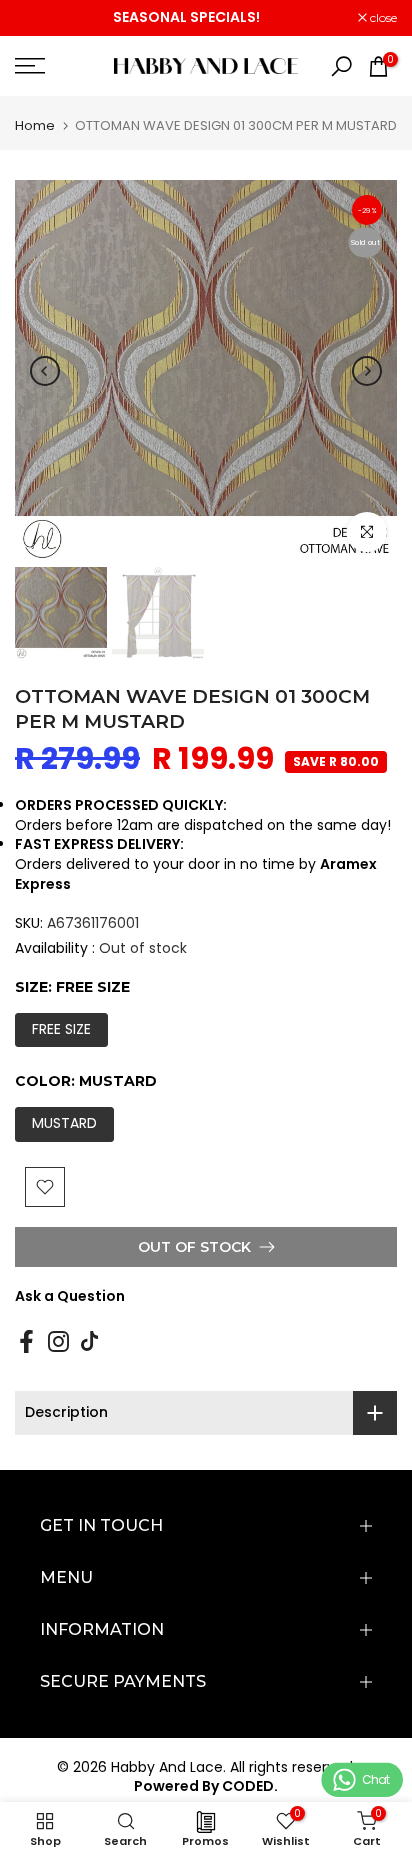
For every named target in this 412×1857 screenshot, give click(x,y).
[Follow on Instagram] (58, 1341)
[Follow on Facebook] (26, 1341)
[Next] (367, 371)
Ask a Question (70, 1296)
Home (35, 125)
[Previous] (45, 371)
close (382, 18)
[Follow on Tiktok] (89, 1341)
